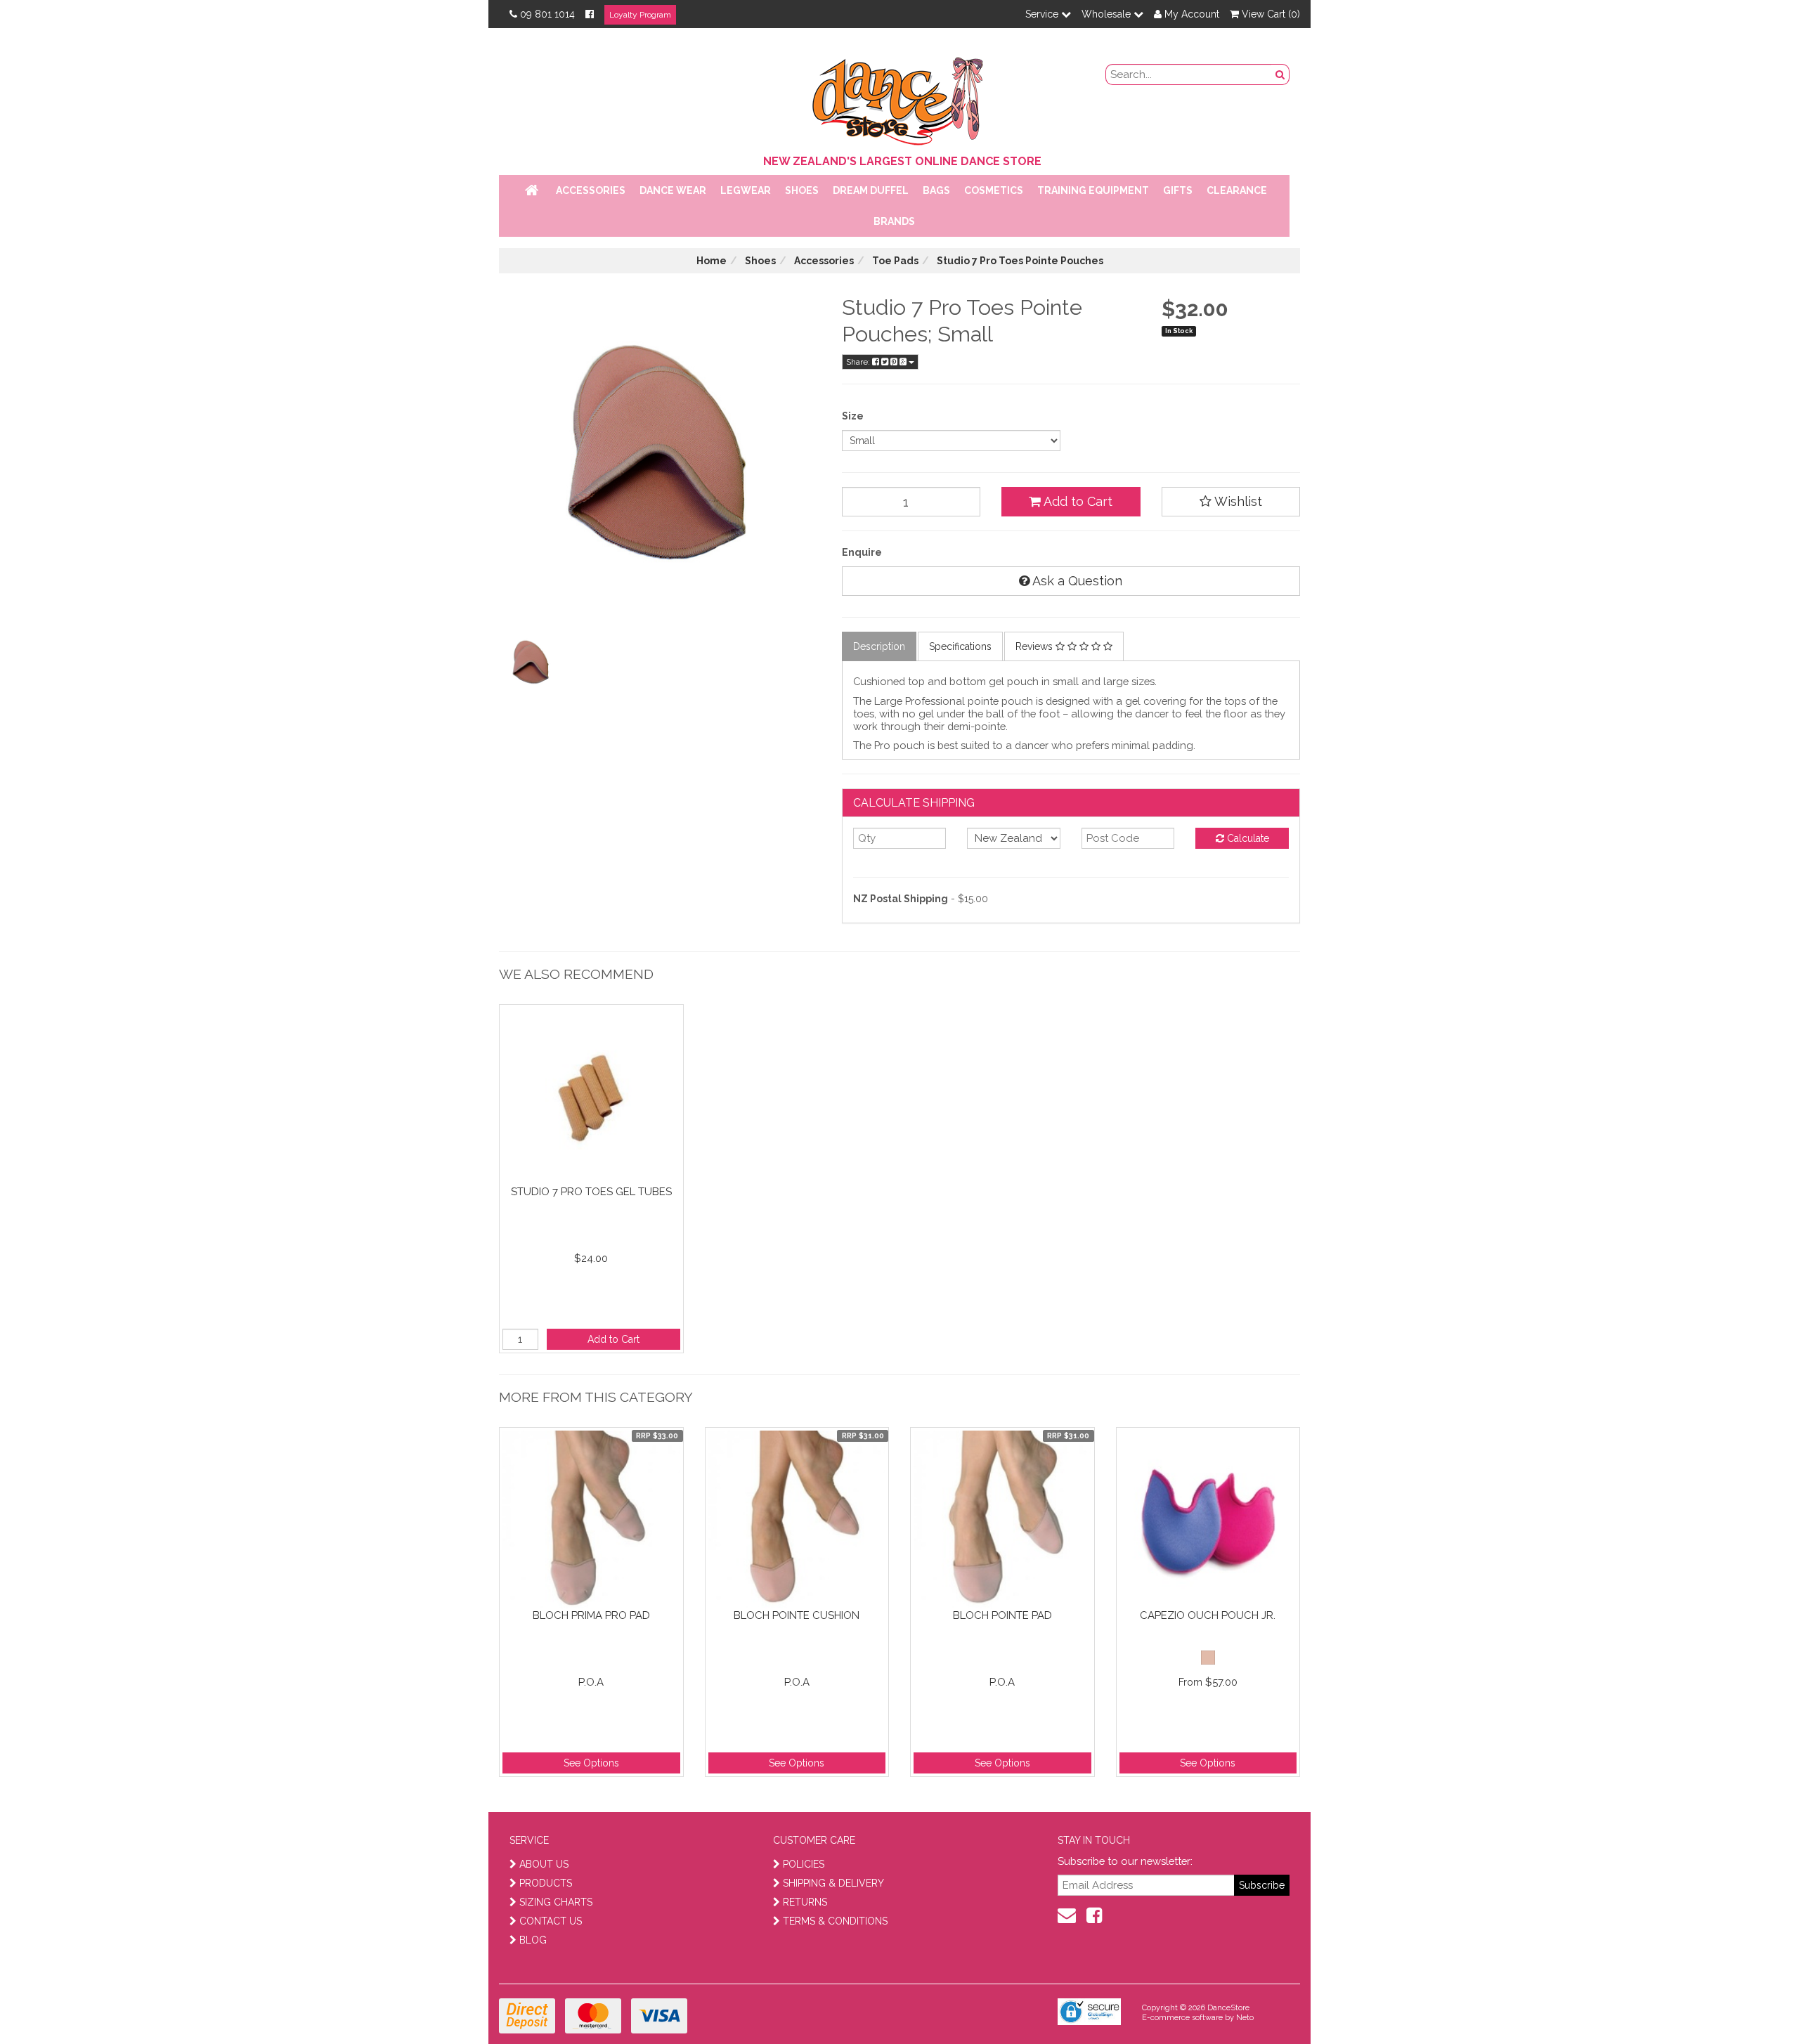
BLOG (533, 1940)
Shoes (802, 190)
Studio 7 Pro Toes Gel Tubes (591, 1192)
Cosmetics (994, 190)
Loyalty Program (640, 15)
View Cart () (1269, 14)
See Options (591, 1763)
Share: (859, 362)
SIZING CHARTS (556, 1902)
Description (879, 646)
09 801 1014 (547, 14)
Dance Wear (673, 190)
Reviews (1035, 646)
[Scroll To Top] (1753, 2003)
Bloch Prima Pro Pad (591, 1615)
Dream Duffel (871, 190)
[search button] (1280, 74)
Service (1043, 14)
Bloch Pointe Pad (1002, 1615)
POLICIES (804, 1864)
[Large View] (531, 663)
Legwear (746, 190)
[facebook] (1094, 1915)
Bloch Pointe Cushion (797, 1615)
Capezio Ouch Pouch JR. (1208, 1615)
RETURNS (805, 1902)
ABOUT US (544, 1864)
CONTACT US (551, 1921)
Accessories (591, 190)
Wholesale (1108, 14)
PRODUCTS (546, 1883)
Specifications (960, 646)
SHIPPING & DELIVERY (833, 1883)
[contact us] (1067, 1915)
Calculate (1247, 838)
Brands (894, 221)
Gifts (1178, 190)
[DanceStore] (899, 98)
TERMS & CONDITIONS (835, 1921)
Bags (936, 190)
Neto (1245, 2018)
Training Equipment (1093, 190)
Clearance (1237, 190)
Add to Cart (1077, 501)
